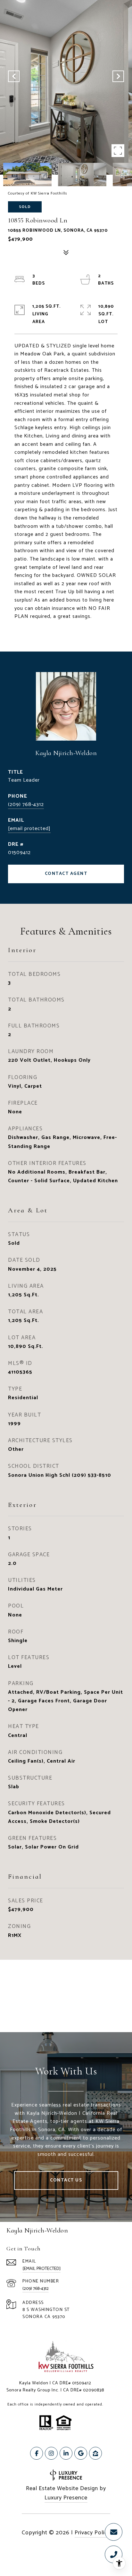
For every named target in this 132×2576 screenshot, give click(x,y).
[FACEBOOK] (37, 2453)
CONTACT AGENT (66, 874)
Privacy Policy (92, 2533)
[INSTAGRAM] (51, 2453)
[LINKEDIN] (66, 2453)
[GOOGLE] (81, 2453)
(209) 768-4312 (26, 805)
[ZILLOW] (95, 2453)
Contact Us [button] (66, 2180)
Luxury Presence (66, 2498)
